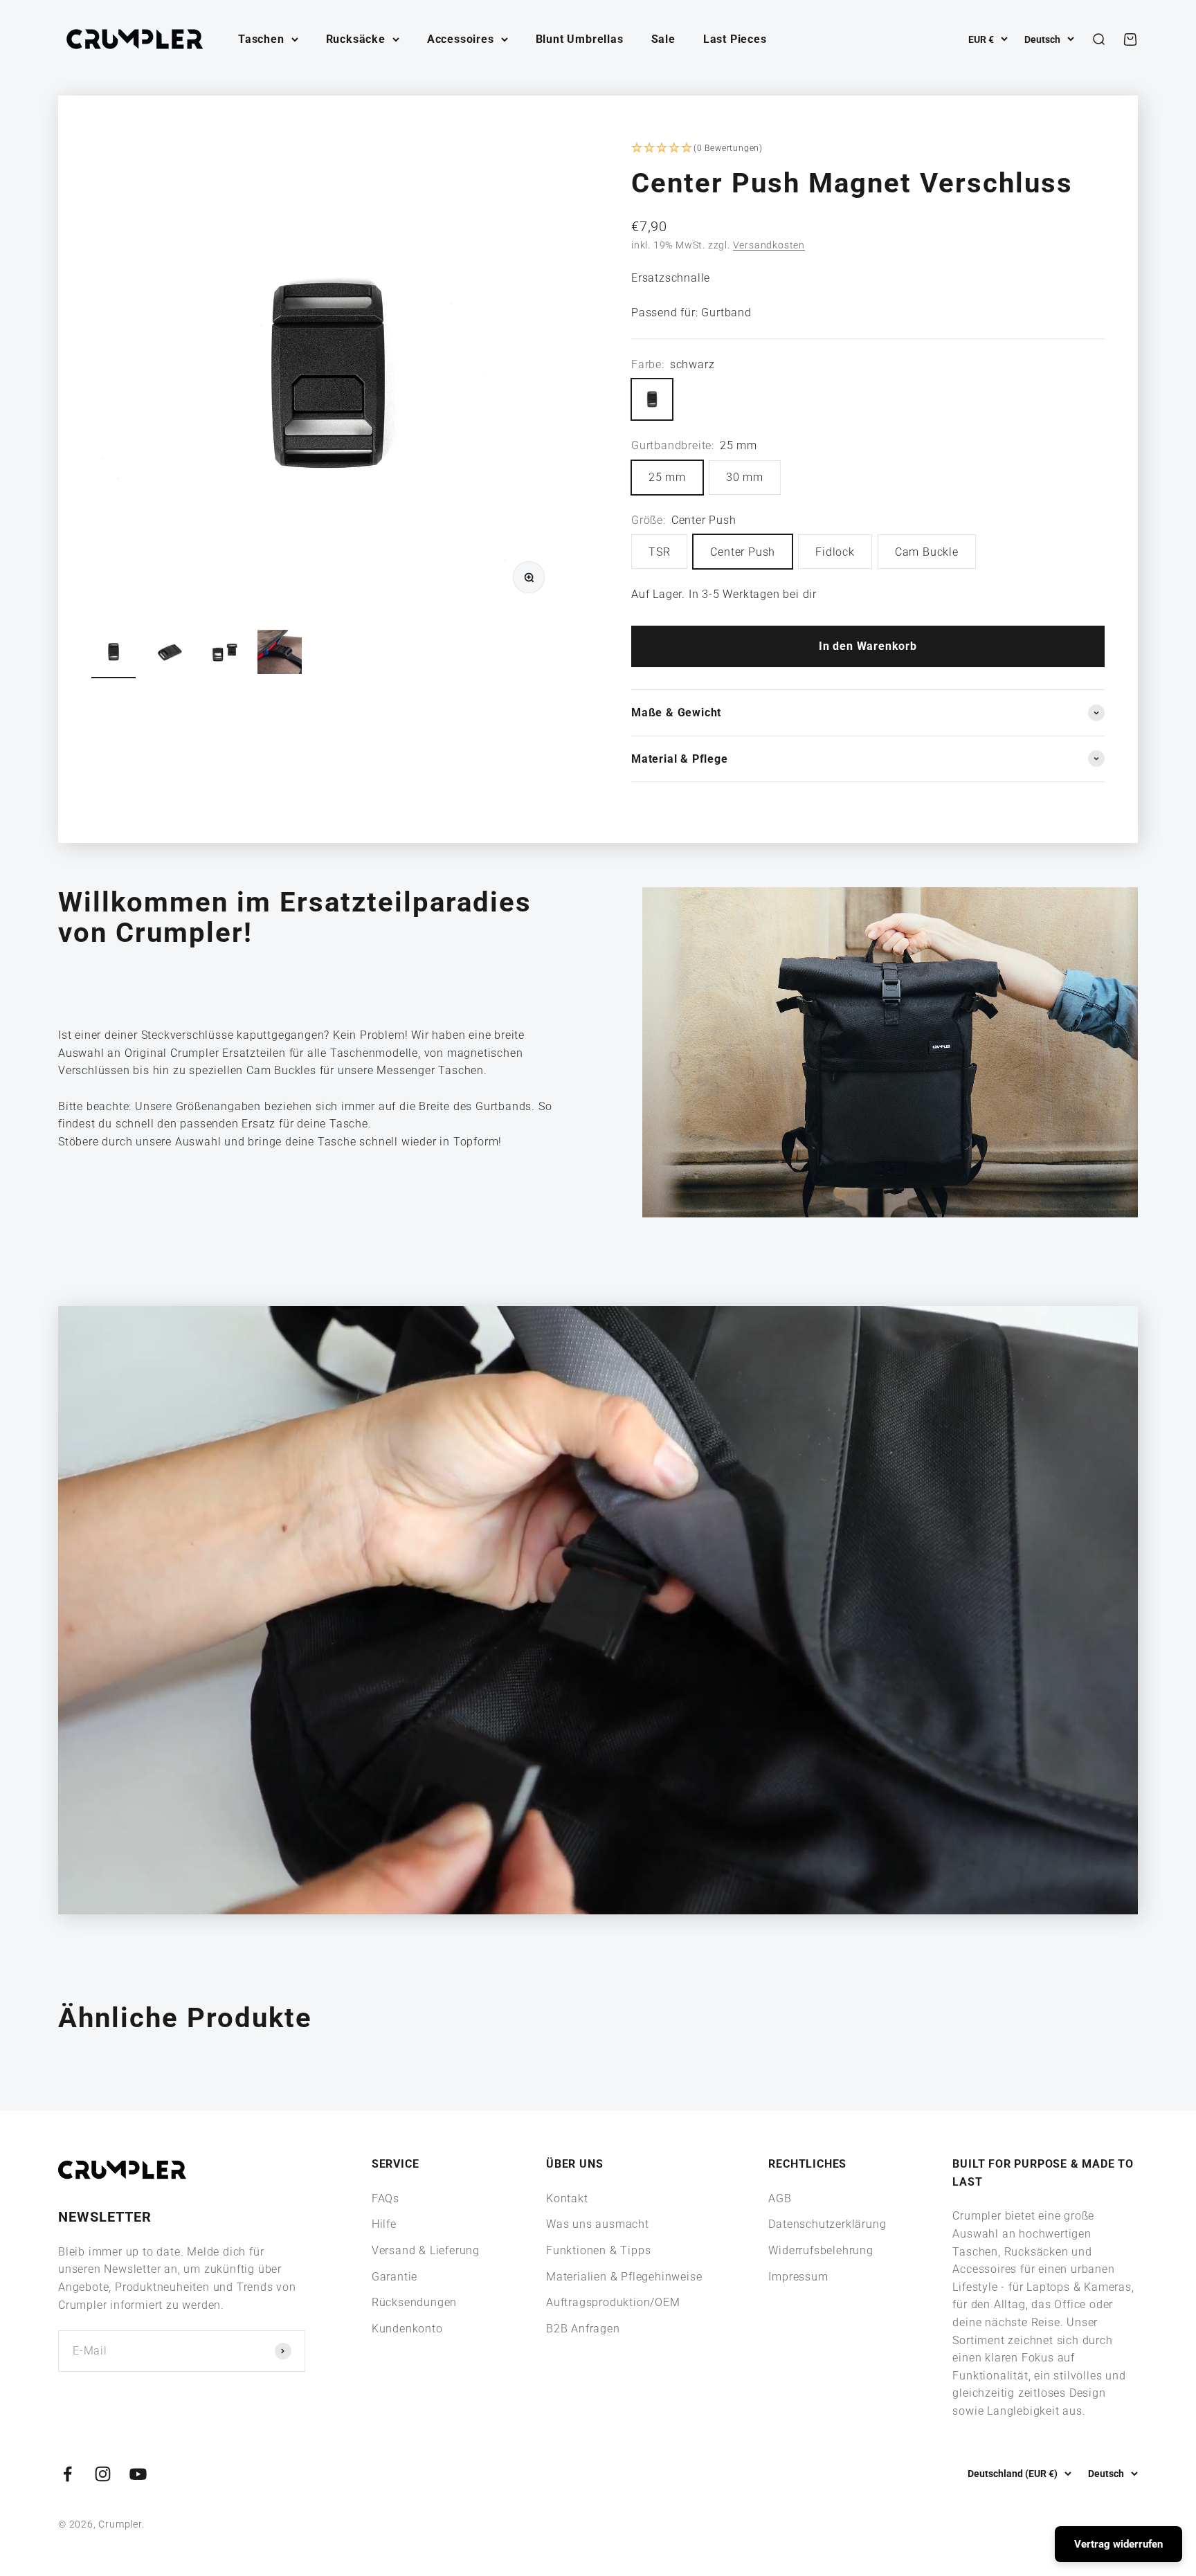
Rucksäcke (356, 39)
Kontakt (567, 2198)
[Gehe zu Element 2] (169, 654)
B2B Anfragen (583, 2329)
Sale (663, 39)
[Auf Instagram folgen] (103, 2474)
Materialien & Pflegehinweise (624, 2277)
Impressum (798, 2277)
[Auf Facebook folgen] (67, 2474)
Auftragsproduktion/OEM (613, 2302)
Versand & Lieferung (426, 2250)
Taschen (261, 39)
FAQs (386, 2198)
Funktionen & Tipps (598, 2250)
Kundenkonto (407, 2329)
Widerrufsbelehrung (821, 2250)
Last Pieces (735, 39)
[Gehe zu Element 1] (114, 654)
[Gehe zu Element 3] (224, 654)
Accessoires (461, 39)
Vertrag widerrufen (1118, 2544)
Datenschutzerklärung (827, 2224)
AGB (780, 2198)
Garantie (395, 2277)
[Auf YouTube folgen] (138, 2474)
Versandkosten (769, 245)
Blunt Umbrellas (580, 39)
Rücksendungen (414, 2302)
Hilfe (384, 2224)
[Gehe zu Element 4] (280, 654)
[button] (868, 149)
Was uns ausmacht (598, 2224)
